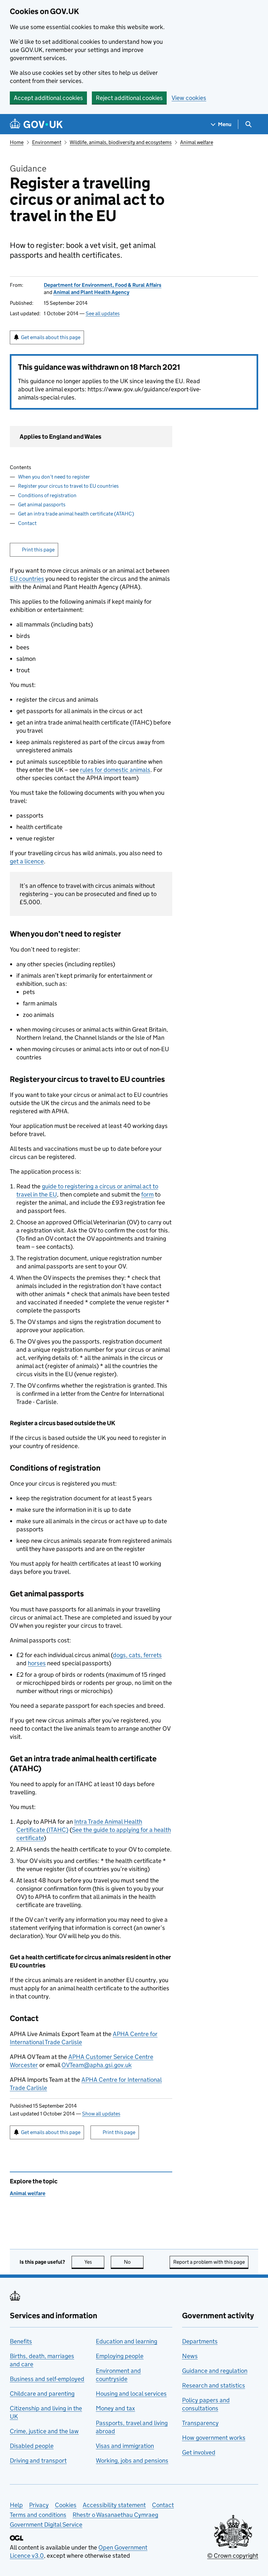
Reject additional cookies (129, 98)
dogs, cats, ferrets (137, 1655)
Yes (94, 2262)
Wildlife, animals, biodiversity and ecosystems (121, 142)
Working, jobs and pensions (132, 2461)
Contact (27, 523)
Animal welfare (197, 142)
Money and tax (115, 2408)
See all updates (103, 313)
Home (17, 142)
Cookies (66, 2505)
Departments (200, 2341)
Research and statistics (214, 2385)
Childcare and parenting (42, 2394)
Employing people (120, 2356)
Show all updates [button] (101, 2114)
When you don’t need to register (54, 477)
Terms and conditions (38, 2515)
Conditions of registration (47, 495)
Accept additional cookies (48, 98)
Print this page (38, 550)
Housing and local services (131, 2394)
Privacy (39, 2505)
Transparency (200, 2423)
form (147, 1194)
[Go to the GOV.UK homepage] (36, 124)
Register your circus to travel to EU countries (68, 486)
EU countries (27, 579)
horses (37, 1663)
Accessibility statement (114, 2505)
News (190, 2356)
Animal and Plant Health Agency (91, 292)
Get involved (199, 2452)
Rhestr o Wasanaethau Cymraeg (115, 2515)
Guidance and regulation (215, 2371)
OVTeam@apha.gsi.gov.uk (97, 2065)
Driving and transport (38, 2461)
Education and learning (126, 2341)
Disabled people (32, 2446)
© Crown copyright (233, 2556)
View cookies (189, 98)
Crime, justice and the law (44, 2431)
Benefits (21, 2341)
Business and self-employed (47, 2379)
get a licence (27, 861)
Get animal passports (42, 505)
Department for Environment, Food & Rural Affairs (103, 285)
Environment (47, 142)
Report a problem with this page (209, 2262)
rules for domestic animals (115, 770)
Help (16, 2505)
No (134, 2262)
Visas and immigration (125, 2446)
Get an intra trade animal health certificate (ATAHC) (76, 514)
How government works (214, 2438)
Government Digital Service (46, 2525)
